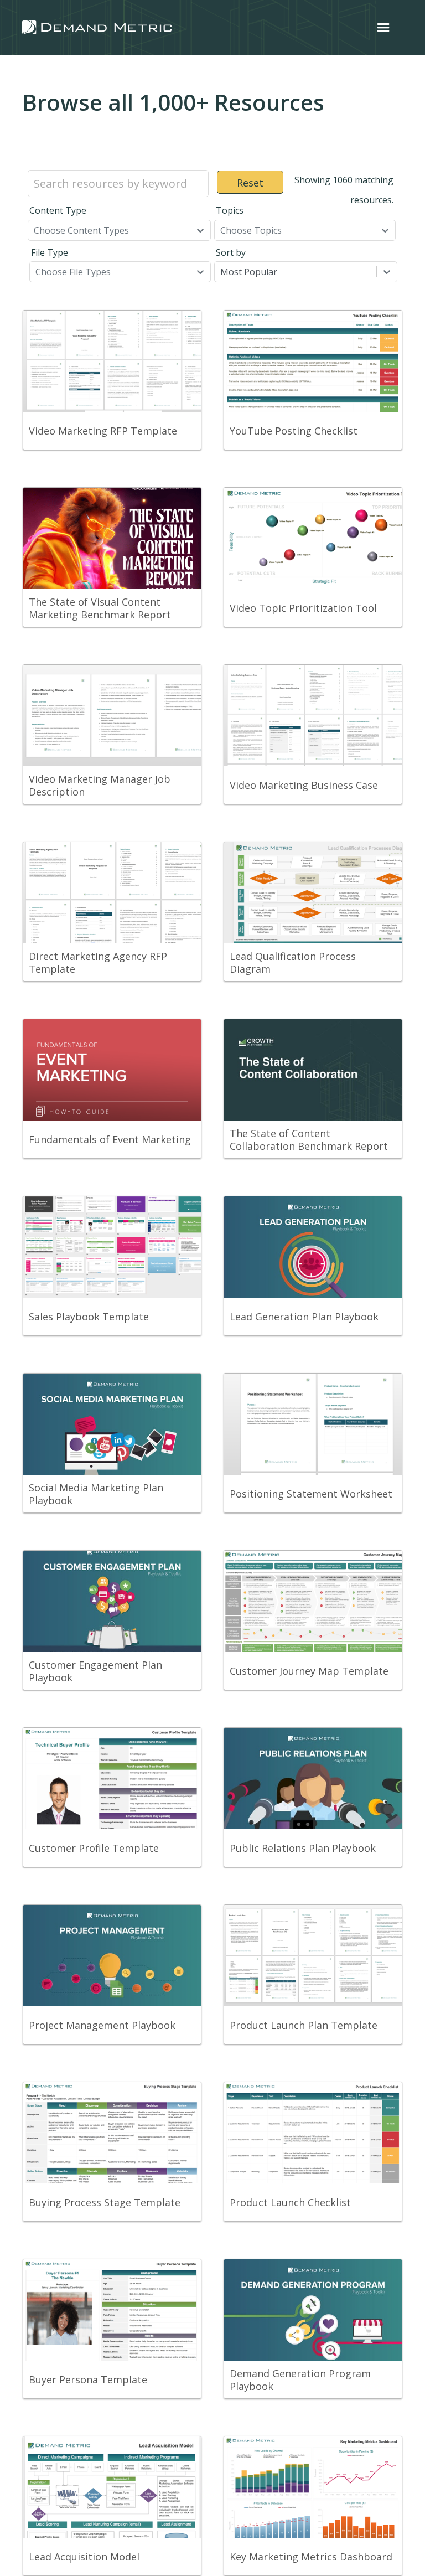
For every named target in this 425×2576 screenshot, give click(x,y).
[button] (383, 28)
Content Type (58, 210)
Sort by (231, 252)
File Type (50, 252)
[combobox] (35, 230)
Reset (250, 183)
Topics (230, 210)
